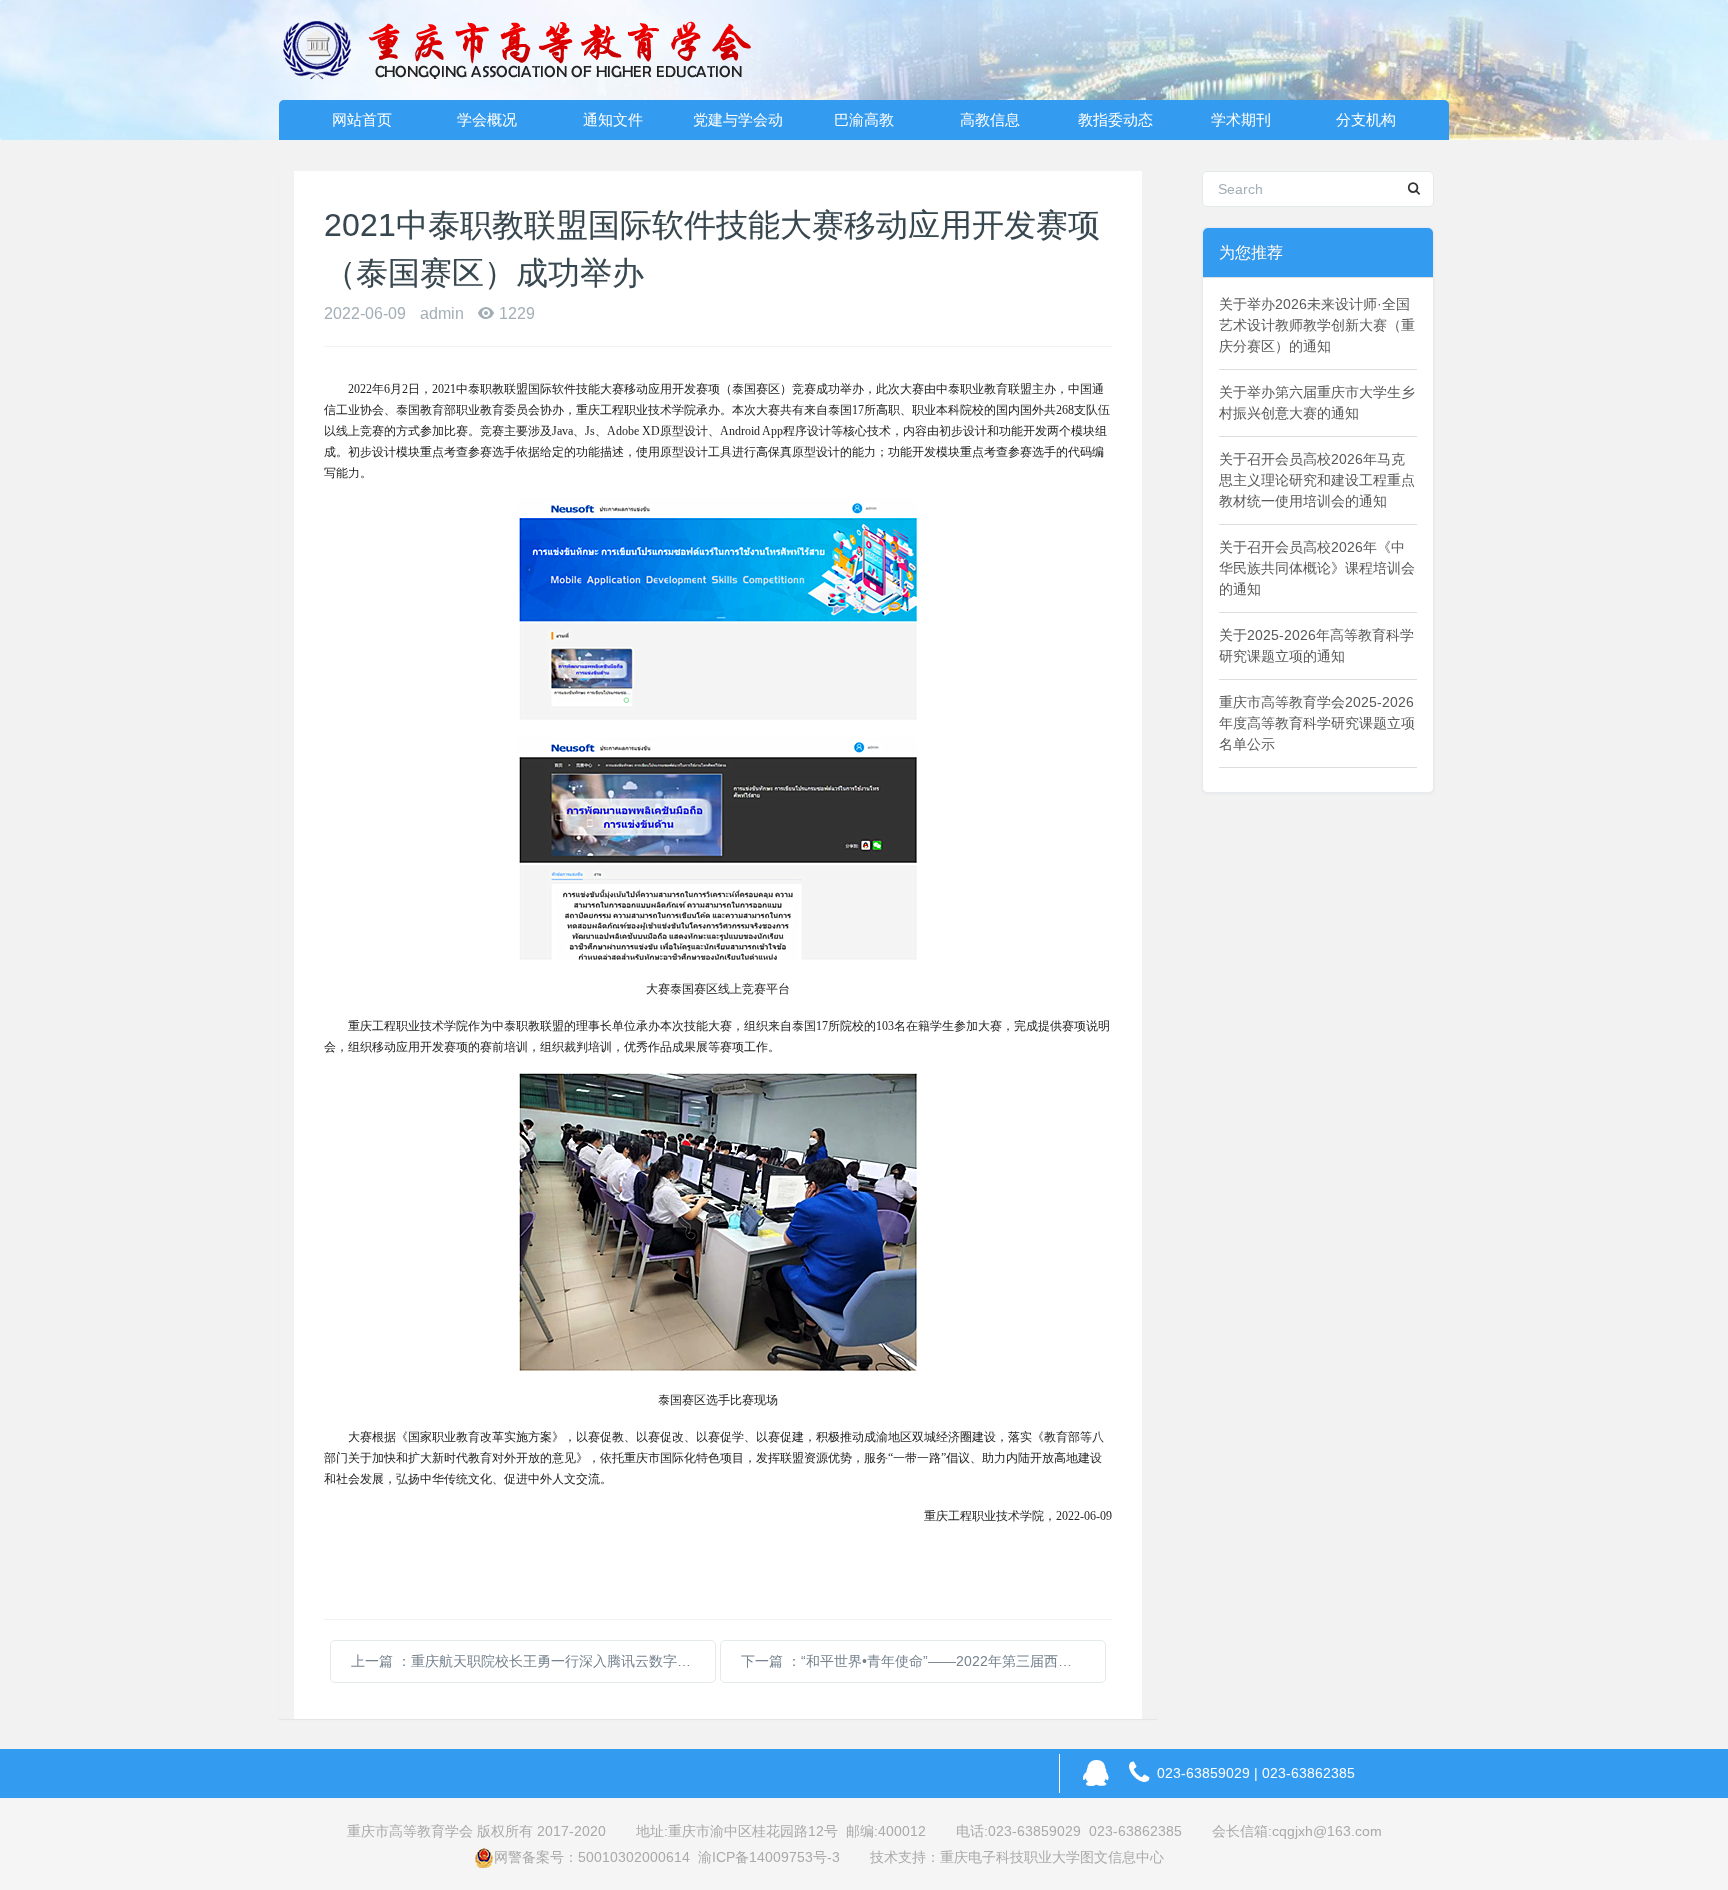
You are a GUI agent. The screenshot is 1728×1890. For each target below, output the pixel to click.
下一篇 (923, 1661)
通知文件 (613, 119)
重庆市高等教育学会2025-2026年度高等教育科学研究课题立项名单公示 (1317, 723)
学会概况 (487, 119)
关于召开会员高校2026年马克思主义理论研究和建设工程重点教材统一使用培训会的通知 (1317, 480)
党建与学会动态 (738, 125)
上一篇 (533, 1661)
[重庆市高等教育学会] (529, 50)
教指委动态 (1115, 119)
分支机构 (1366, 119)
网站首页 (362, 119)
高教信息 (990, 119)
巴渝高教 (864, 119)
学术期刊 (1241, 119)
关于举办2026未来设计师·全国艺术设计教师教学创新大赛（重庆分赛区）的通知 (1317, 325)
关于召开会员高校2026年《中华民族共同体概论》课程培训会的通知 (1317, 568)
